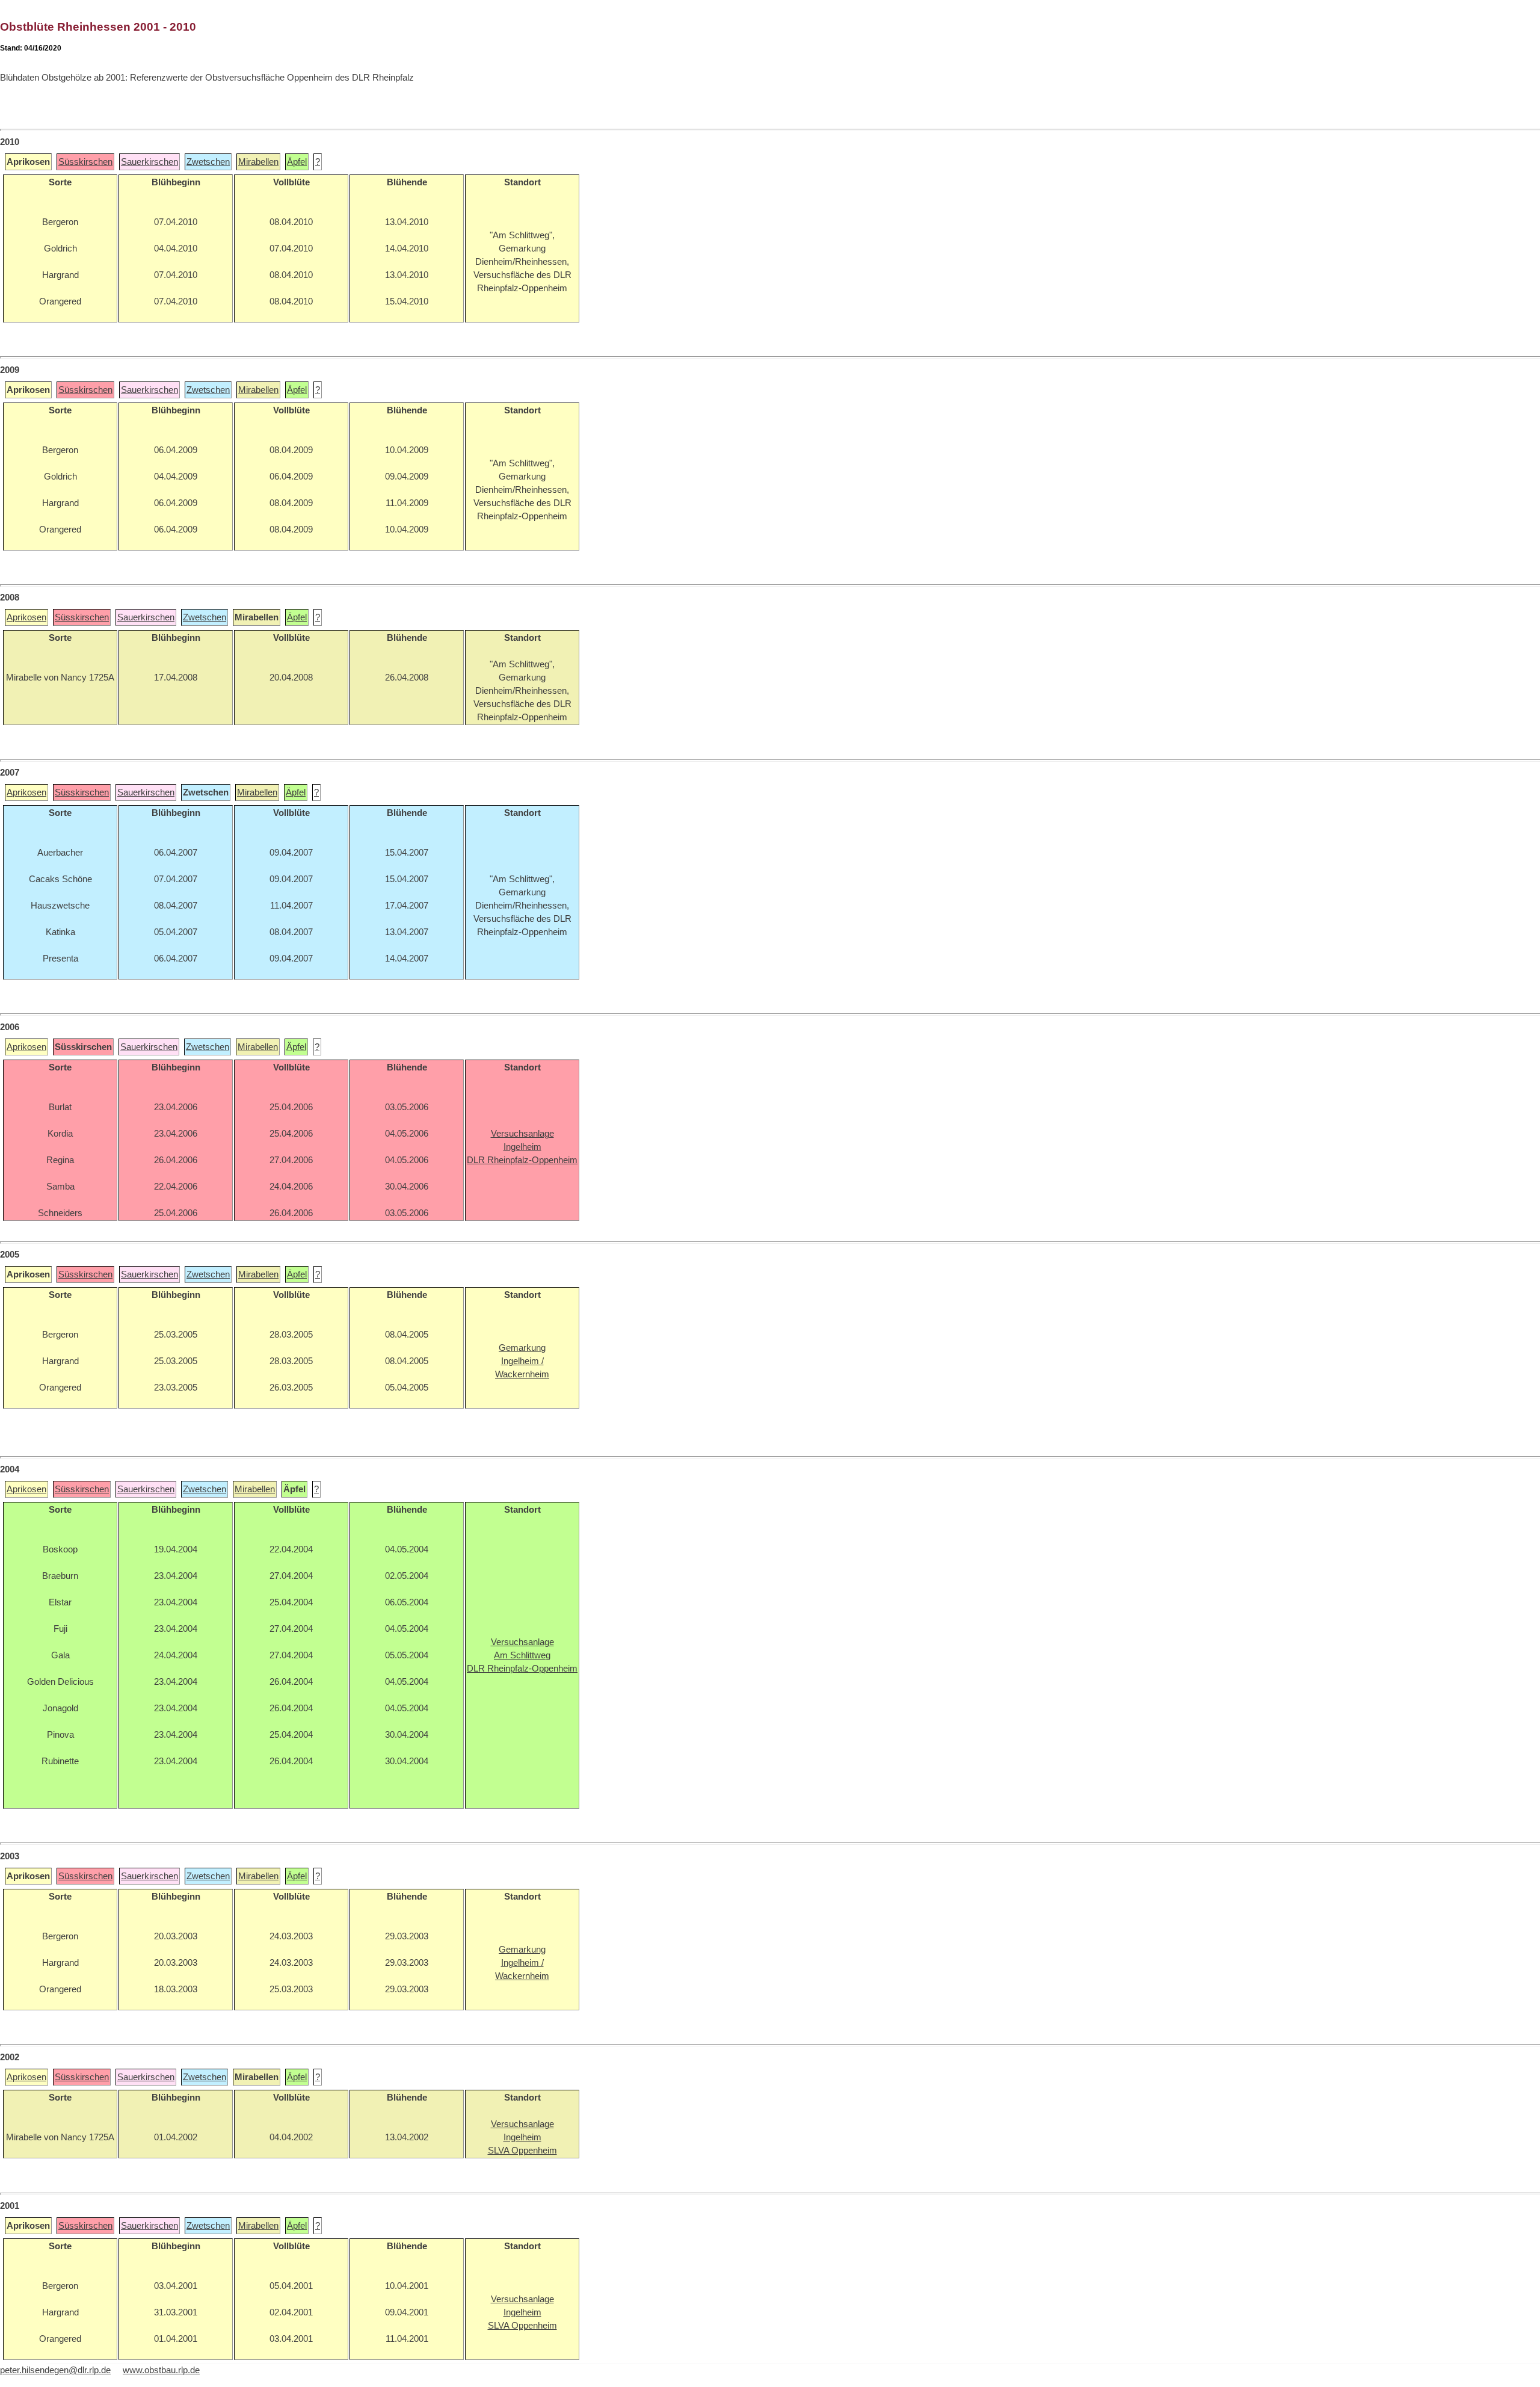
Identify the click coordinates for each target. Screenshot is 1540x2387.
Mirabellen (258, 162)
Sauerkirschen (149, 162)
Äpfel (297, 162)
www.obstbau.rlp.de (161, 2370)
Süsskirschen (85, 162)
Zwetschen (208, 162)
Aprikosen (26, 617)
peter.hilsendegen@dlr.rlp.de (55, 2370)
